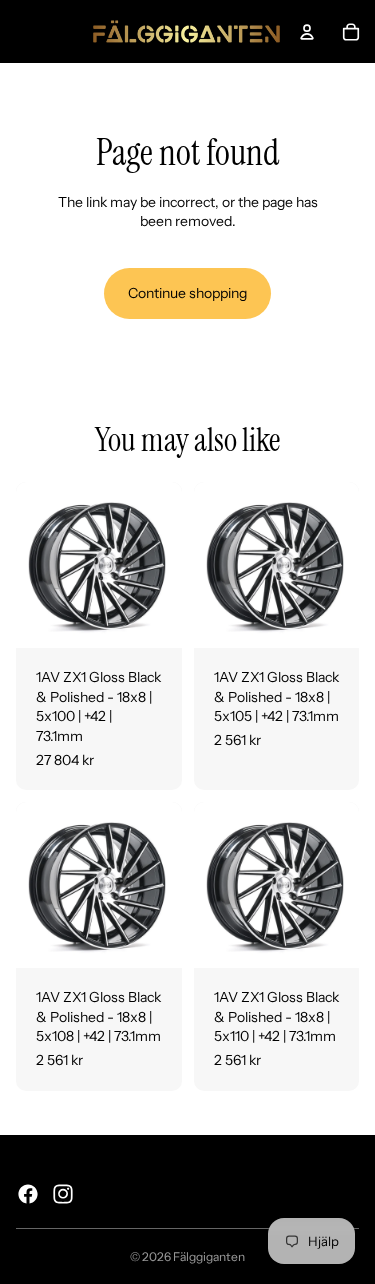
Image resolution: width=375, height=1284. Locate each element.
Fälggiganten (209, 1256)
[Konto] (307, 32)
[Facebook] (28, 1194)
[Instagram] (63, 1194)
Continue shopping (187, 293)
